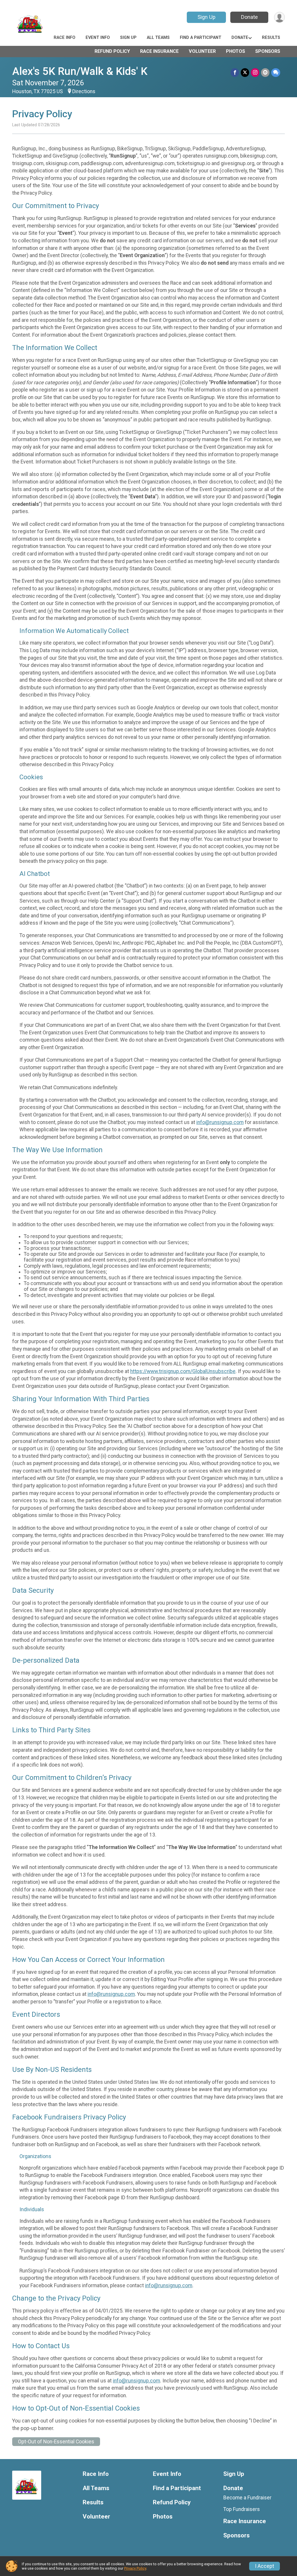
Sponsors (268, 51)
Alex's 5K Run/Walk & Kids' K (80, 71)
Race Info (65, 38)
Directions (84, 91)
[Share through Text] (276, 72)
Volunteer (202, 51)
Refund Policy (112, 51)
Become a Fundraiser (247, 2498)
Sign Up (207, 17)
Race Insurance (159, 51)
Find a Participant (201, 38)
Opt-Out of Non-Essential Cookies (56, 2442)
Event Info (98, 38)
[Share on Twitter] (245, 72)
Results (271, 38)
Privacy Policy (135, 2568)
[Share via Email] (265, 72)
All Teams (158, 38)
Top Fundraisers (242, 2509)
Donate (249, 17)
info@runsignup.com (220, 1122)
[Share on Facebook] (235, 72)
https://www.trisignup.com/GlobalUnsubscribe (183, 1371)
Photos (236, 51)
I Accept (265, 2566)
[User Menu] (279, 17)
